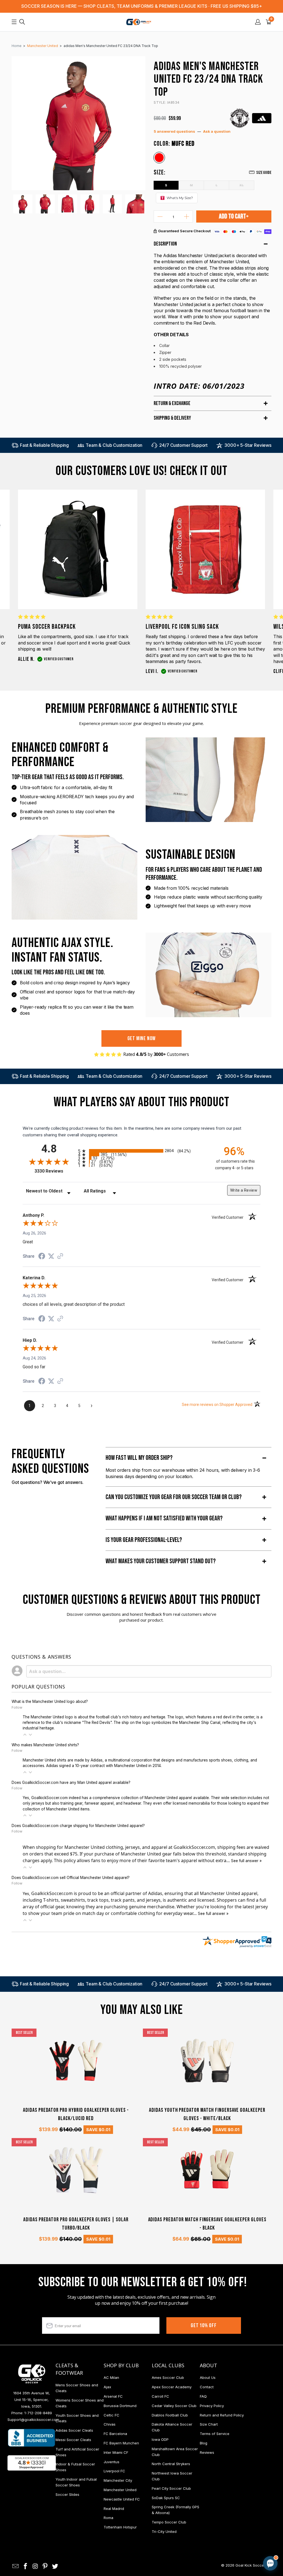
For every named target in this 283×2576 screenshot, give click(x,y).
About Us (208, 2377)
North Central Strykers (171, 2464)
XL (242, 185)
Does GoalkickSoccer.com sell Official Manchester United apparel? (71, 1878)
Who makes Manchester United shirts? (45, 1745)
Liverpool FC (114, 2471)
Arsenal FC (113, 2396)
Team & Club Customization (114, 445)
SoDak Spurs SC (166, 2498)
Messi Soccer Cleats (73, 2440)
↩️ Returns (182, 2529)
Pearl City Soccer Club (171, 2488)
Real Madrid (114, 2509)
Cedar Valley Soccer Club (174, 2406)
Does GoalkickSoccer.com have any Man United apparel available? (71, 1782)
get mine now (142, 1038)
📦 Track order (255, 2517)
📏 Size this (183, 2517)
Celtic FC (112, 2415)
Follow (17, 1707)
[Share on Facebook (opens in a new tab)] (42, 1257)
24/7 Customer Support (183, 445)
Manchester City (118, 2480)
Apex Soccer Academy (172, 2387)
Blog (204, 2443)
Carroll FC (160, 2396)
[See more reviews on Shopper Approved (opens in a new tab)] (60, 1257)
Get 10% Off (204, 2326)
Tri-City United (164, 2531)
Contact (207, 2387)
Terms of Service (215, 2434)
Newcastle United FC (122, 2499)
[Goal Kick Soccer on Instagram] (35, 2566)
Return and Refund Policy (222, 2415)
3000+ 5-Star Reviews (248, 445)
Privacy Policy (212, 2406)
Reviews (207, 2452)
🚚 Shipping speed (218, 2517)
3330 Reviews (55, 1171)
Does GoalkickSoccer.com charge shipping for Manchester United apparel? (78, 1826)
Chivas (110, 2424)
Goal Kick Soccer (250, 2565)
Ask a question (217, 131)
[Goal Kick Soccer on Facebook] (26, 2566)
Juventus (112, 2462)
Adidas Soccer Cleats (74, 2430)
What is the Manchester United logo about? (50, 1701)
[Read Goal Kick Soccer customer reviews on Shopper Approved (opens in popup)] (32, 2463)
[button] (25, 1735)
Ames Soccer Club (168, 2377)
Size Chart (209, 2424)
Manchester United (120, 2490)
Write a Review (244, 1190)
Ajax (107, 2387)
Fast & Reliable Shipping (44, 445)
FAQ (203, 2396)
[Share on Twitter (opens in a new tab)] (51, 1256)
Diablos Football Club (170, 2415)
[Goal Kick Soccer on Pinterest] (45, 2566)
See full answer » (246, 1861)
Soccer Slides (67, 2494)
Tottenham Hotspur (120, 2527)
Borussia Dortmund (120, 2406)
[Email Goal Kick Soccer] (16, 2566)
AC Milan (111, 2377)
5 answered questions (174, 131)
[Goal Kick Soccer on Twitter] (55, 2566)
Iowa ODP (160, 2439)
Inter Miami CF (116, 2452)
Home (17, 46)
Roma (108, 2518)
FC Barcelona (115, 2434)
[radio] (141, 1151)
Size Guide (264, 173)
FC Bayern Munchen (121, 2443)
